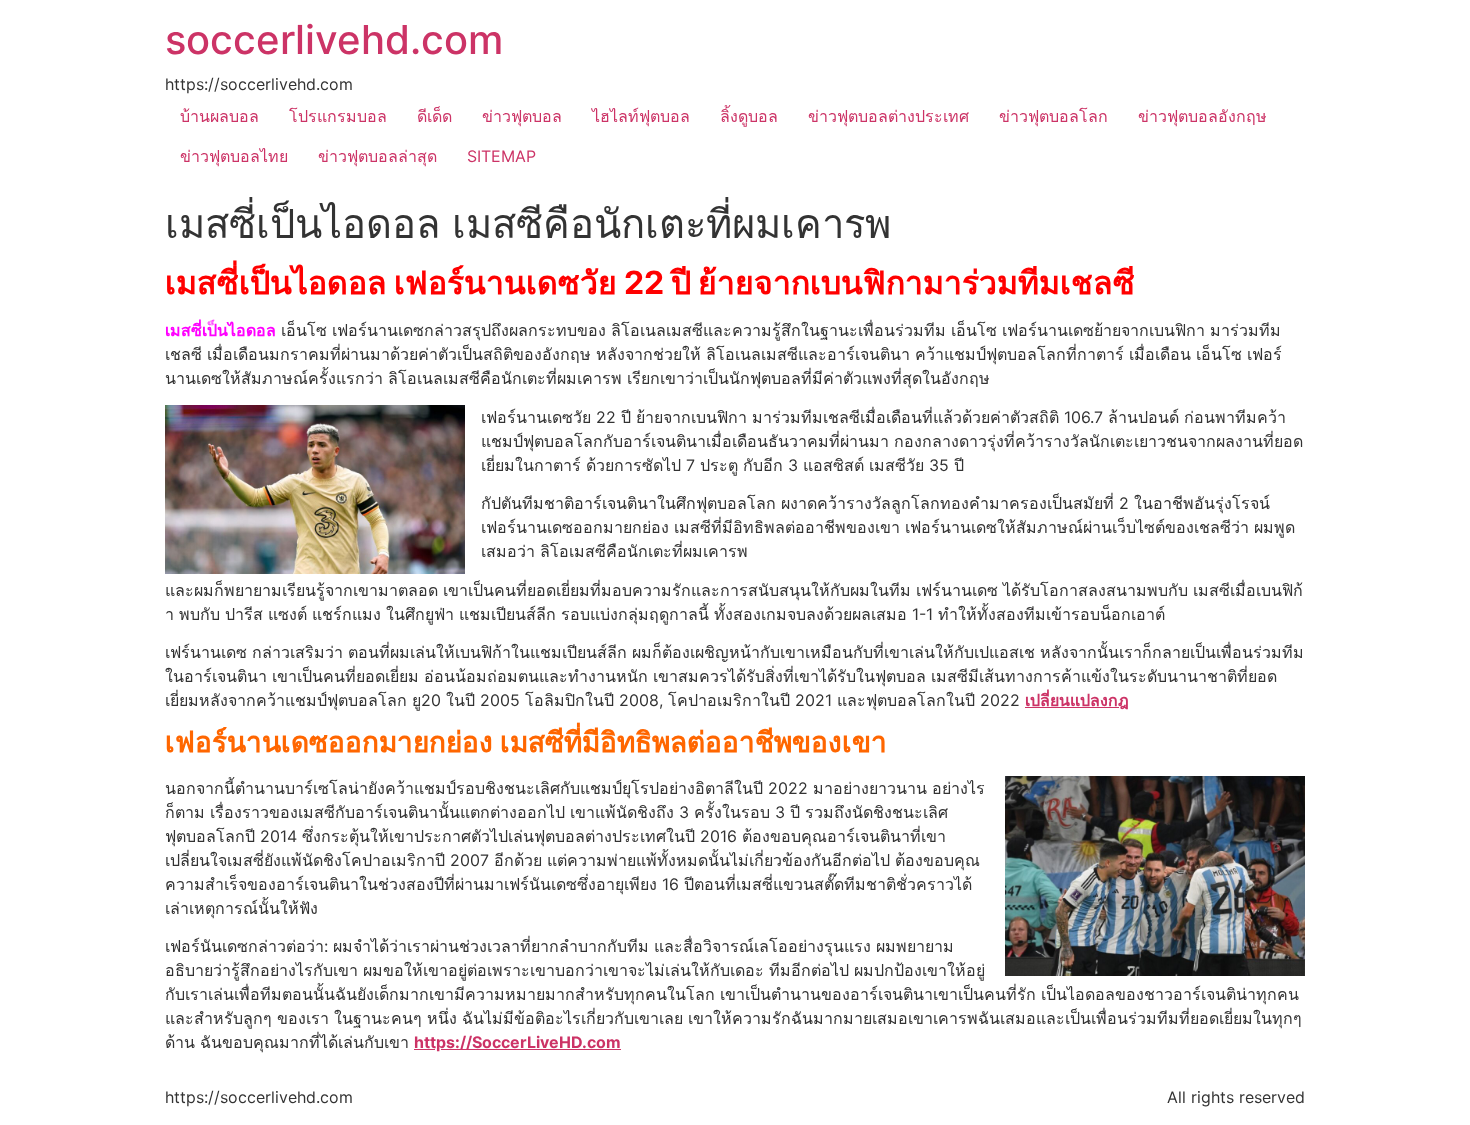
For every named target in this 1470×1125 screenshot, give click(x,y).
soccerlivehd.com (334, 39)
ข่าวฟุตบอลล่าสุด (377, 156)
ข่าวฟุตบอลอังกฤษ (1202, 116)
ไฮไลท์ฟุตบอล (641, 116)
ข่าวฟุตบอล (522, 116)
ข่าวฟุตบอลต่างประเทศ (888, 116)
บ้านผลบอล (219, 116)
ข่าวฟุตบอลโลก (1053, 116)
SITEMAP (501, 156)
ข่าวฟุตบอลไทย (234, 156)
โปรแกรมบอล (338, 116)
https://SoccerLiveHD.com (517, 1042)
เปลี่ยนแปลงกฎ (1077, 700)
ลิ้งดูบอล (749, 116)
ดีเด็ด (434, 116)
